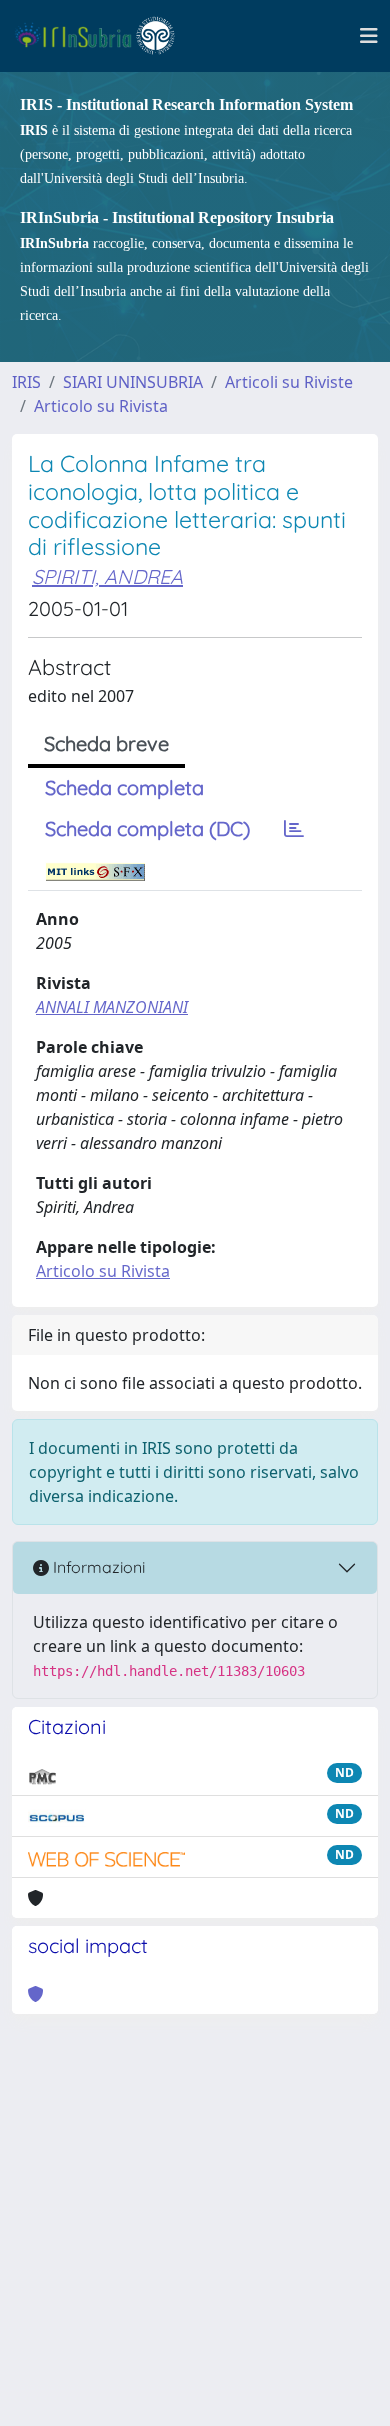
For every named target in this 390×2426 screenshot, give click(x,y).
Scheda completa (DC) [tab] (147, 828)
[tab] (294, 829)
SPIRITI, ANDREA (107, 576)
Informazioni (97, 1567)
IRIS (26, 382)
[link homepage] (103, 36)
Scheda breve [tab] (106, 743)
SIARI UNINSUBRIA (133, 382)
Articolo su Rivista (101, 406)
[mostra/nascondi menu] (369, 36)
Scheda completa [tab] (124, 787)
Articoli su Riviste (289, 382)
